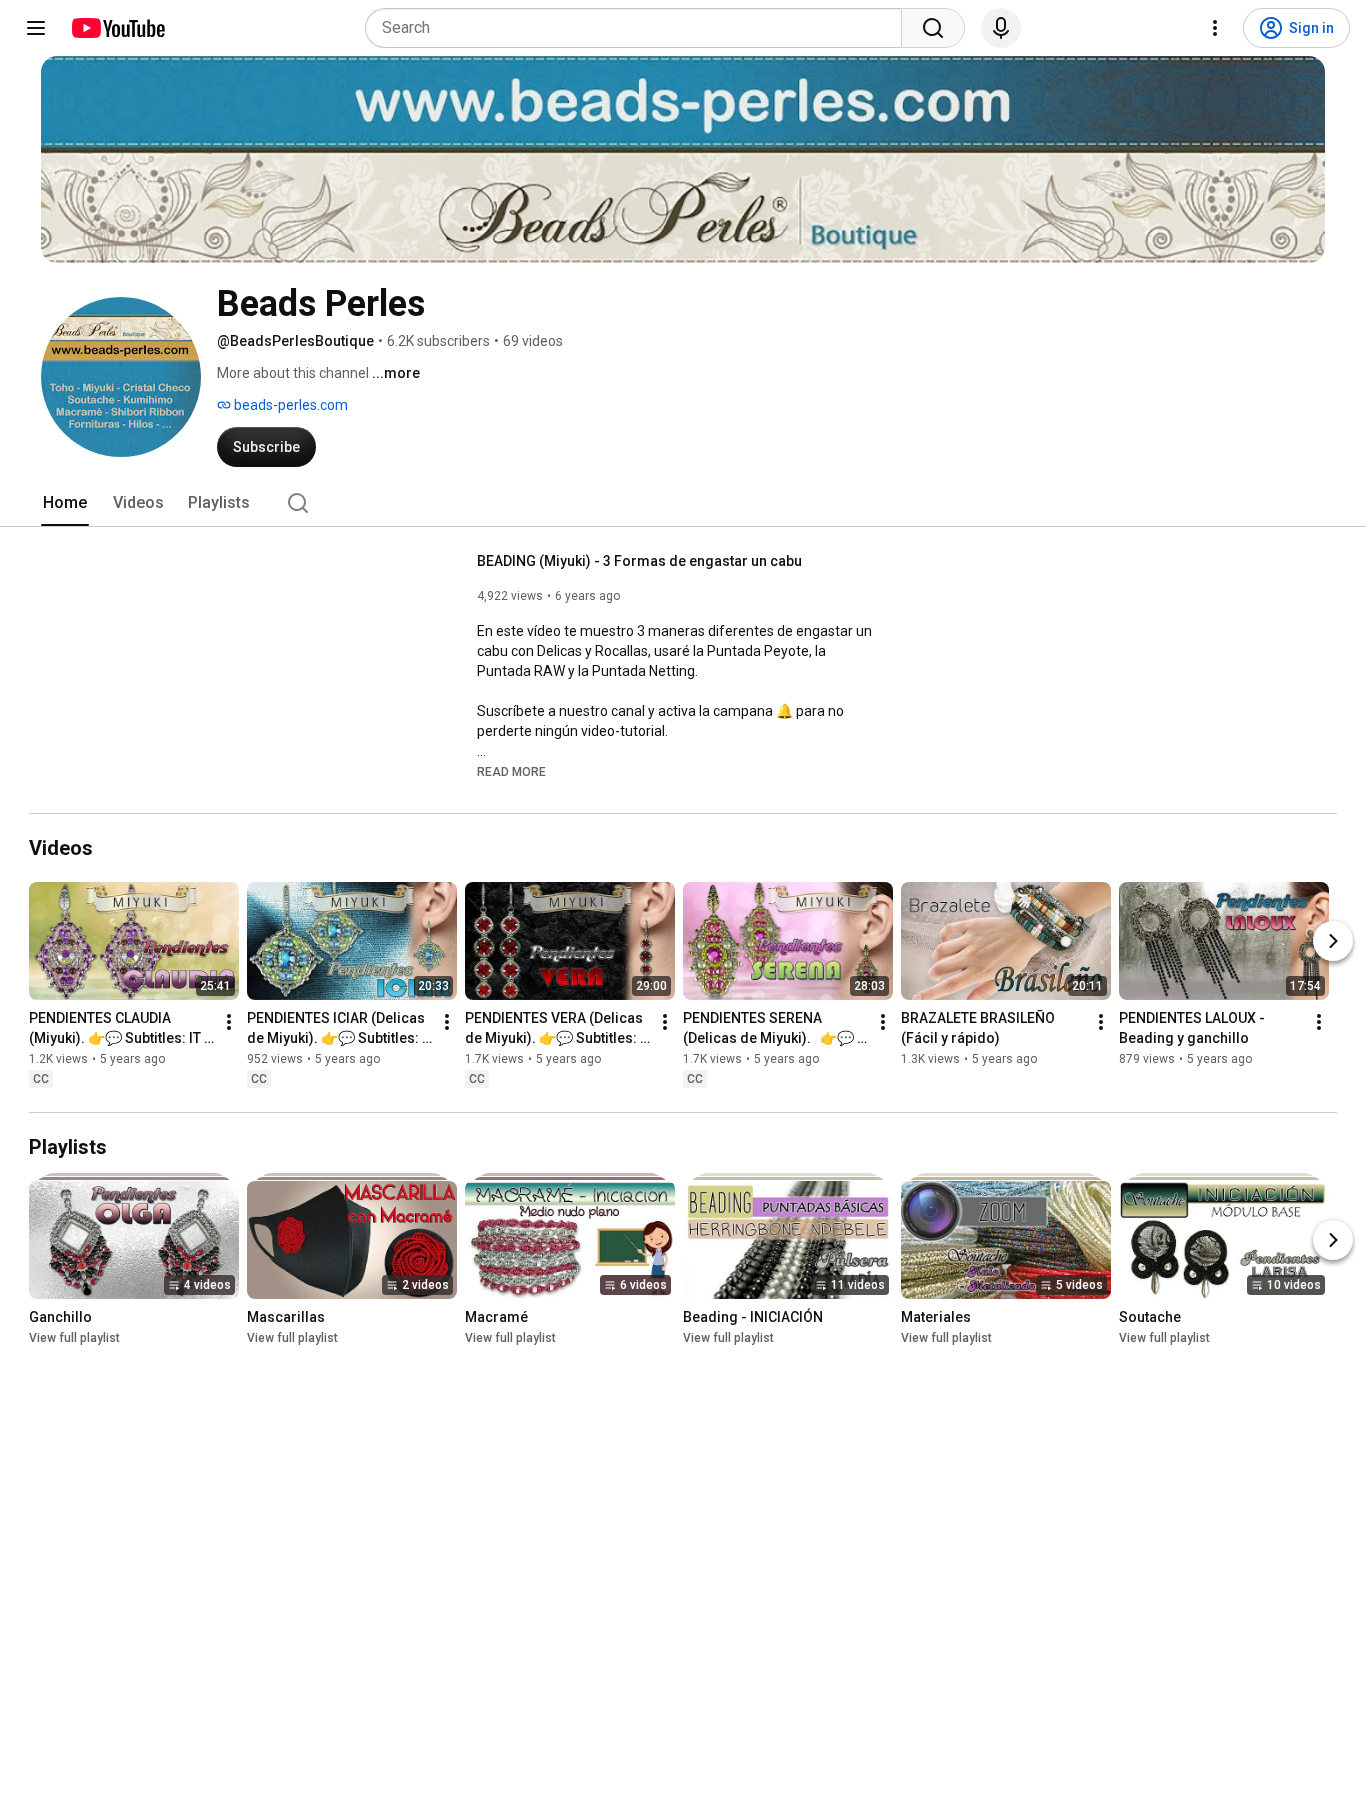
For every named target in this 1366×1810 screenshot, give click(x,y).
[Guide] (36, 28)
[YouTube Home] (117, 28)
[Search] (933, 28)
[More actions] (229, 1022)
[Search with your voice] (1001, 28)
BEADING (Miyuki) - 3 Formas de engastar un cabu (639, 561)
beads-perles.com (289, 405)
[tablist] (683, 503)
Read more (511, 772)
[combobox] (639, 28)
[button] (511, 771)
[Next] (1333, 941)
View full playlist (74, 1338)
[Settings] (1215, 28)
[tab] (65, 503)
